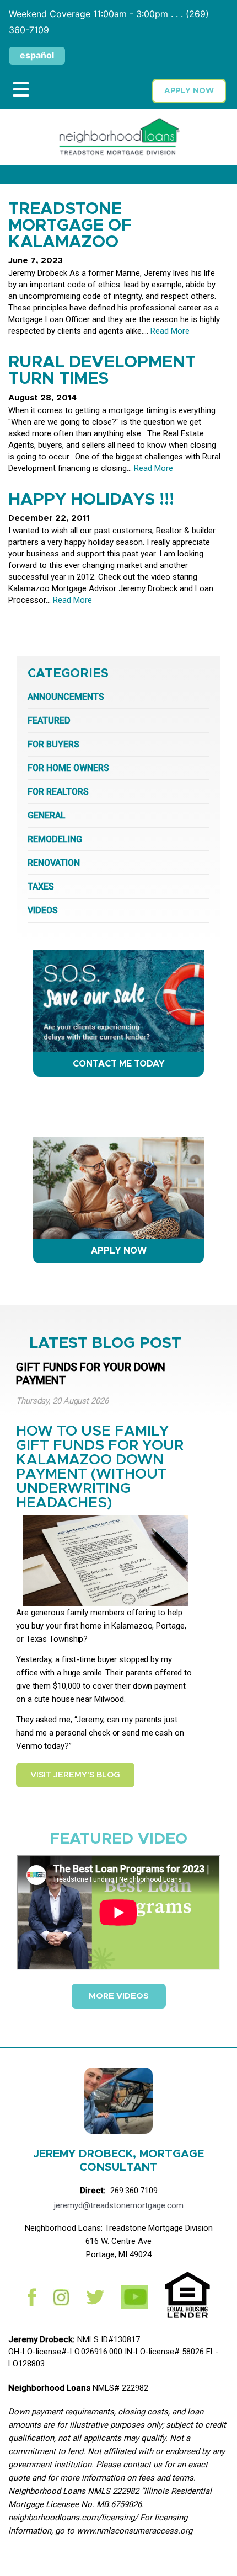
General (47, 815)
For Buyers (53, 744)
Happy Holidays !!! (91, 500)
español (37, 55)
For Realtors (58, 792)
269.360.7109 (134, 2191)
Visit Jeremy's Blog (75, 1775)
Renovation (54, 863)
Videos (43, 910)
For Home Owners (68, 768)
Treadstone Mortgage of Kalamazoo (70, 226)
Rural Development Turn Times (102, 371)
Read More (170, 331)
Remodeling (55, 839)
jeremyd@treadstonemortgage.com (119, 2205)
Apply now (189, 91)
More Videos (119, 1996)
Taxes (41, 887)
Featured (49, 721)
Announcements (66, 697)
